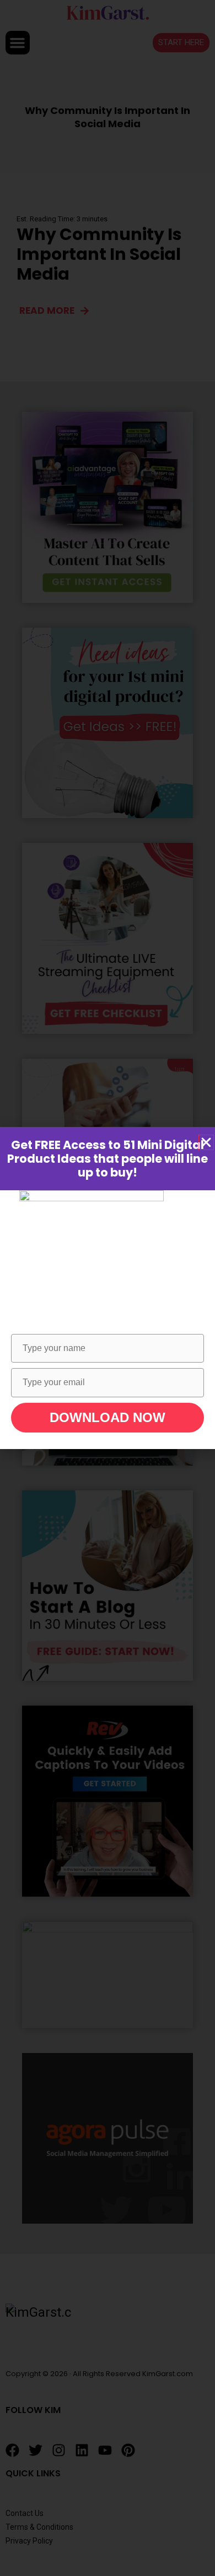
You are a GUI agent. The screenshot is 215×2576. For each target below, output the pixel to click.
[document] (108, 1288)
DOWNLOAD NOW (108, 1417)
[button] (206, 1142)
